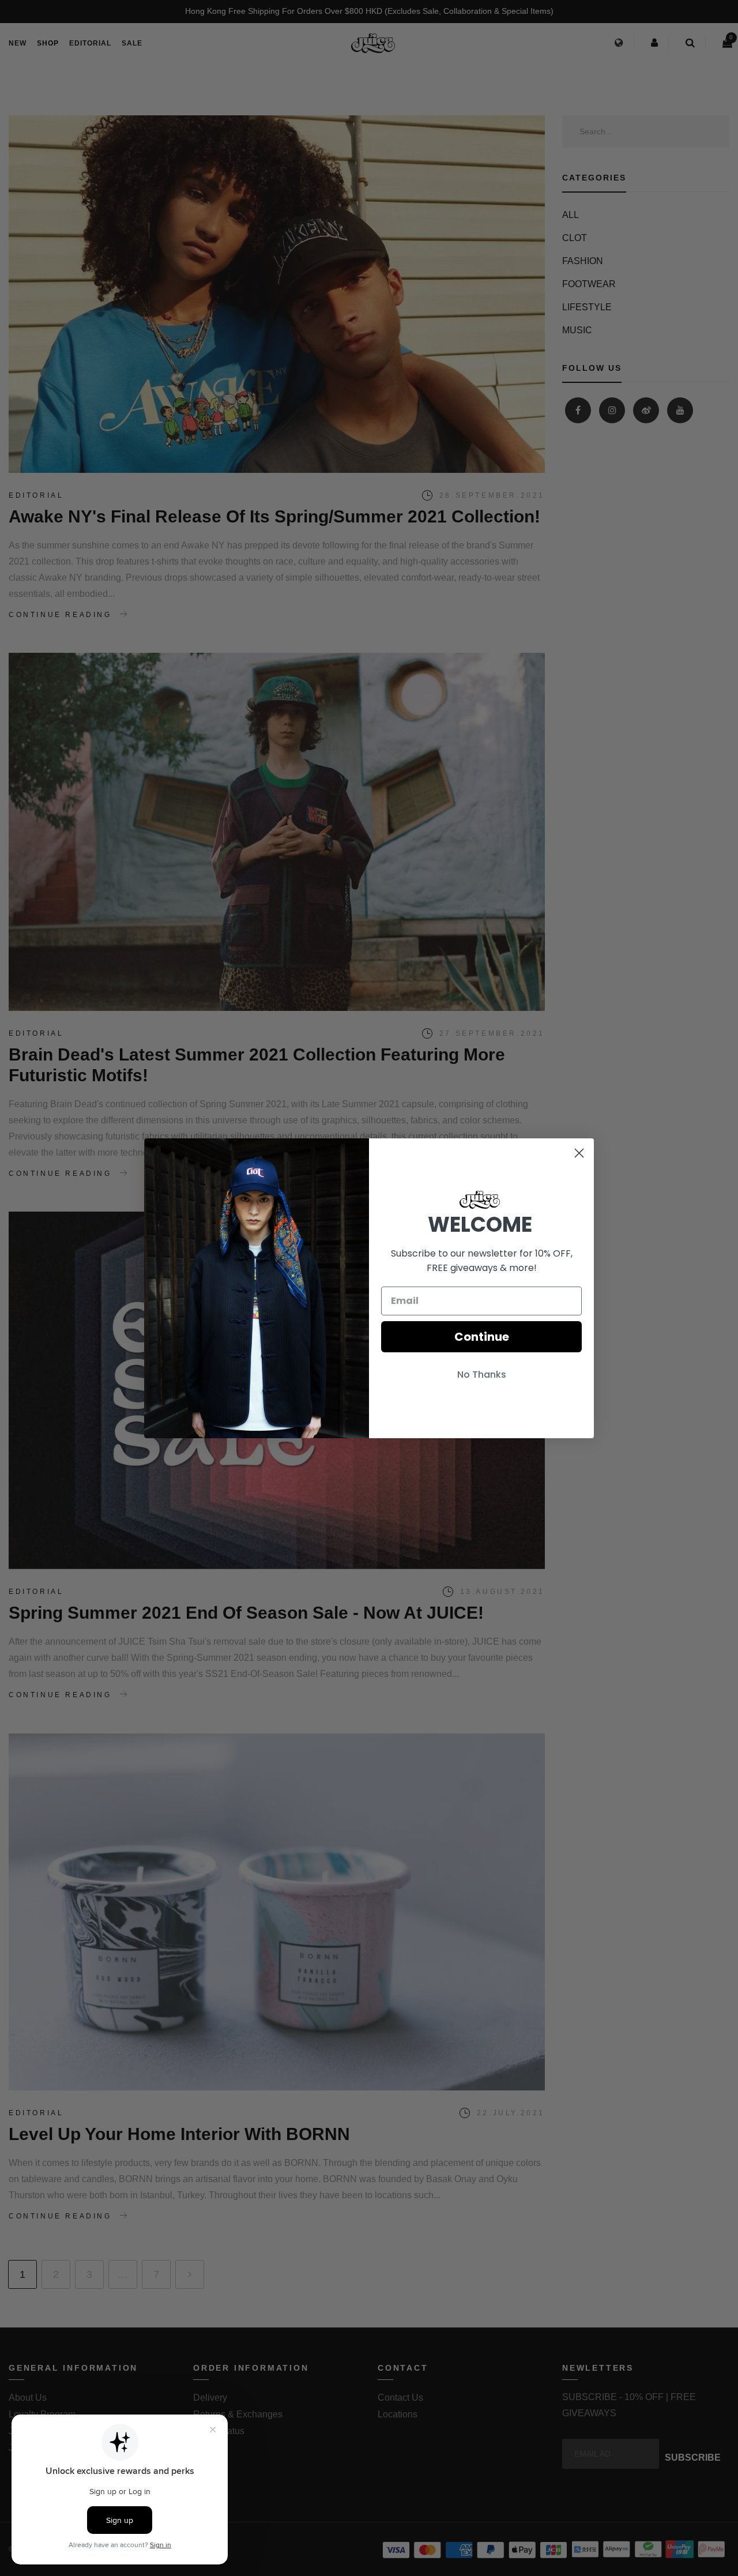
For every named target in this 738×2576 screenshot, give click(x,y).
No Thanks (482, 1375)
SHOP (48, 43)
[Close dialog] (579, 1153)
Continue (482, 1337)
